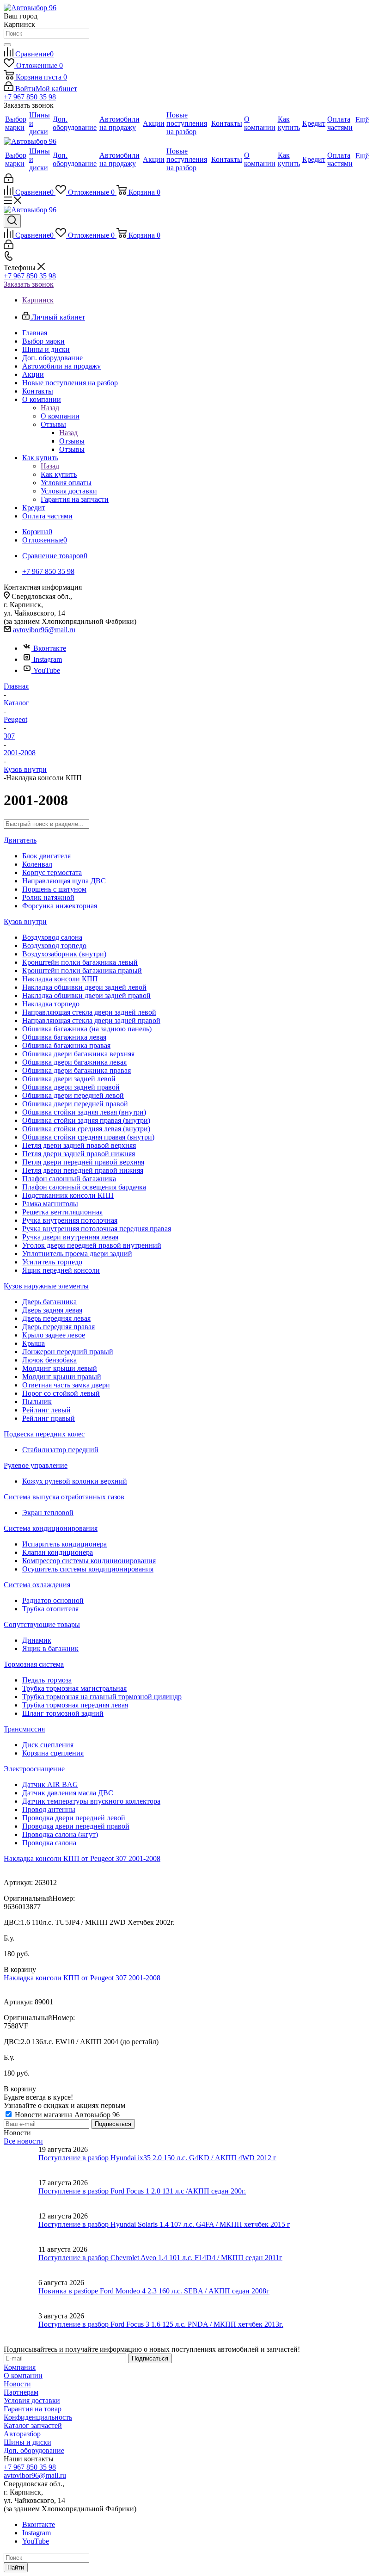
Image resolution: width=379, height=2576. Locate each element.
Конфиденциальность (38, 2417)
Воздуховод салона (52, 937)
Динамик (37, 1640)
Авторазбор (22, 2434)
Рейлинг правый (49, 1418)
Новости (17, 2384)
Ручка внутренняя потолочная (70, 1220)
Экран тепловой (48, 1513)
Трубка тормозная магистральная (74, 1688)
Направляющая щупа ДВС (64, 881)
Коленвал (37, 864)
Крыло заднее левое (54, 1335)
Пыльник (37, 1402)
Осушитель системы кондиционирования (88, 1569)
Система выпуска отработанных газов (64, 1497)
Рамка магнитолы (50, 1204)
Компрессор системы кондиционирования (89, 1561)
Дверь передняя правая (58, 1327)
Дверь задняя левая (52, 1310)
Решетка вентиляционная (62, 1212)
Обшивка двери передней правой (75, 1104)
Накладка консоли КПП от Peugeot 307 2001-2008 (82, 1858)
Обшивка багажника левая (64, 1037)
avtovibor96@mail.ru (44, 630)
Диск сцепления (48, 1745)
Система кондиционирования (51, 1528)
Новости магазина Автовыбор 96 (66, 2115)
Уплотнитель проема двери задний (77, 1254)
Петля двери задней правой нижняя (79, 1154)
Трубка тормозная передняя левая (75, 1705)
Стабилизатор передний (60, 1450)
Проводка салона (49, 1843)
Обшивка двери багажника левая (74, 1062)
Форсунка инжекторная (60, 906)
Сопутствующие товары (42, 1624)
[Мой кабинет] (9, 181)
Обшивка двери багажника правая (76, 1070)
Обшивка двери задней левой (69, 1079)
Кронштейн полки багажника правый (82, 971)
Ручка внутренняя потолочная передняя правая (97, 1229)
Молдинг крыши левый (60, 1368)
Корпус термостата (52, 872)
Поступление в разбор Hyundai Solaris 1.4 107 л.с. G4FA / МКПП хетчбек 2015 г (164, 2224)
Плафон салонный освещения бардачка (84, 1187)
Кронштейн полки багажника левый (80, 962)
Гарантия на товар (33, 2409)
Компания (20, 2367)
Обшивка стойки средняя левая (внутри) (86, 1129)
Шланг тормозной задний (63, 1713)
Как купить (59, 474)
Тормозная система (34, 1664)
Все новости (23, 2141)
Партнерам (21, 2392)
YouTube (47, 670)
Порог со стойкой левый (61, 1393)
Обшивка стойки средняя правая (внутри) (88, 1137)
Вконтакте (50, 648)
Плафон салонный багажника (69, 1179)
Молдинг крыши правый (62, 1377)
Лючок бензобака (49, 1360)
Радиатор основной (53, 1600)
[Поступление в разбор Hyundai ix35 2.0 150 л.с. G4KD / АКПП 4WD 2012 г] (21, 2162)
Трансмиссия (24, 1729)
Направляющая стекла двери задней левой (89, 1012)
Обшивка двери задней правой (71, 1087)
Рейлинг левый (46, 1410)
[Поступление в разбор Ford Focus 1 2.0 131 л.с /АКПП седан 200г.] (21, 2195)
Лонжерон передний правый (68, 1352)
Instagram (48, 659)
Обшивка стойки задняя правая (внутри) (86, 1120)
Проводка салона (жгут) (60, 1834)
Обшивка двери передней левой (73, 1095)
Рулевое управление (36, 1465)
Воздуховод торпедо (54, 946)
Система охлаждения (37, 1585)
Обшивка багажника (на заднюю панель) (87, 1029)
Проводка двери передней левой (74, 1818)
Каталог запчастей (33, 2425)
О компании (60, 416)
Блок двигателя (46, 856)
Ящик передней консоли (61, 1270)
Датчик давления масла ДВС (68, 1793)
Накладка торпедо (51, 1004)
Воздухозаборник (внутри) (64, 954)
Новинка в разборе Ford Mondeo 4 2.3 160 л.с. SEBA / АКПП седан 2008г (154, 2291)
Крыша (34, 1343)
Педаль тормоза (47, 1680)
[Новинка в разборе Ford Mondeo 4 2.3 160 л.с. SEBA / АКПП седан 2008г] (21, 2295)
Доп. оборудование (34, 2450)
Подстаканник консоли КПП (68, 1195)
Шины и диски (28, 2442)
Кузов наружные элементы (46, 1286)
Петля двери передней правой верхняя (83, 1162)
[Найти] (7, 45)
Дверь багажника (49, 1302)
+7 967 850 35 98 (30, 97)
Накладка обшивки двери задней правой (86, 995)
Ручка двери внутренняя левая (70, 1237)
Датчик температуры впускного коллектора (91, 1801)
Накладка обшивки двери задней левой (84, 987)
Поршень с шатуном (54, 889)
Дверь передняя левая (56, 1318)
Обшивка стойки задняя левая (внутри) (84, 1112)
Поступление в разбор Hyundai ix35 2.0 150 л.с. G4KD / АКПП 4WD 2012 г (157, 2158)
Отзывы (72, 441)
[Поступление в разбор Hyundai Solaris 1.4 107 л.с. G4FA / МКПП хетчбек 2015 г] (21, 2229)
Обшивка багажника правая (66, 1045)
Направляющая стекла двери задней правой (91, 1020)
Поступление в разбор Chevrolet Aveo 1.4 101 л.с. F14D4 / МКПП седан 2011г (160, 2258)
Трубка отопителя (50, 1609)
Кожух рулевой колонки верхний (75, 1481)
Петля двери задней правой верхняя (79, 1145)
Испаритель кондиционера (64, 1544)
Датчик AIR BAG (50, 1784)
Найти (16, 2567)
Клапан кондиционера (58, 1552)
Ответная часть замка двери (66, 1385)
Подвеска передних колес (44, 1434)
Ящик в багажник (50, 1649)
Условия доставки (32, 2400)
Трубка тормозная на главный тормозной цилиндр (102, 1697)
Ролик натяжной (48, 897)
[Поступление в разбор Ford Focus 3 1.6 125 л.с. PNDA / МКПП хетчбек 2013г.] (21, 2329)
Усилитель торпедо (52, 1262)
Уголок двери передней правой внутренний (92, 1245)
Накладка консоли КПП (60, 979)
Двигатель (20, 840)
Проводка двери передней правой (76, 1826)
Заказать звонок (29, 284)
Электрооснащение (34, 1769)
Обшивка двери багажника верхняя (78, 1054)
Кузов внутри (25, 921)
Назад (50, 408)
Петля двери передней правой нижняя (83, 1170)
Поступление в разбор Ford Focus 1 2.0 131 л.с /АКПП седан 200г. (142, 2191)
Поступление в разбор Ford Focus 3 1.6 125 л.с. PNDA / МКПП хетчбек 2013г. (161, 2324)
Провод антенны (49, 1809)
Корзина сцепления (53, 1753)
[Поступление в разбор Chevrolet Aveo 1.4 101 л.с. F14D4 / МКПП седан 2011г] (21, 2262)
